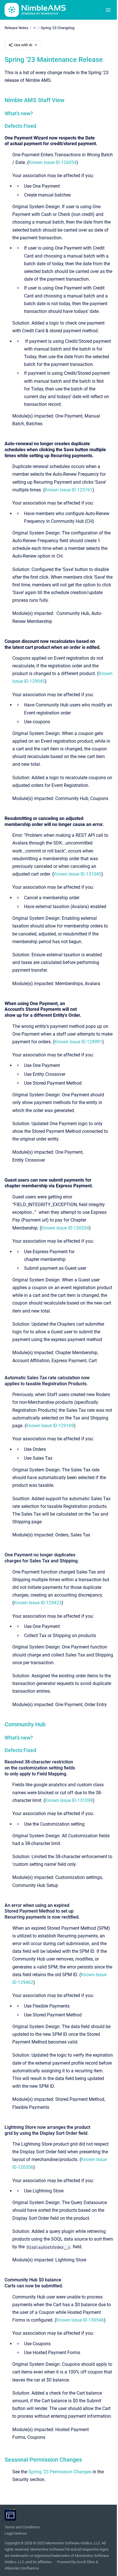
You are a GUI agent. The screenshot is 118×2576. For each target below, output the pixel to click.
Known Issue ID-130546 (80, 2320)
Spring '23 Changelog (58, 28)
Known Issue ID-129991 (78, 1042)
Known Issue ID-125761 (69, 490)
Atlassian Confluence (22, 2568)
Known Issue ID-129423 (38, 1603)
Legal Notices (16, 2533)
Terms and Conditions (22, 2527)
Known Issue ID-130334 (65, 1228)
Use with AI (23, 45)
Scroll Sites (86, 2562)
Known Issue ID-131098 (69, 1800)
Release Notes (16, 28)
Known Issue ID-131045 (77, 874)
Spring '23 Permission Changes (60, 2472)
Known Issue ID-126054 (53, 162)
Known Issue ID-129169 (50, 1426)
